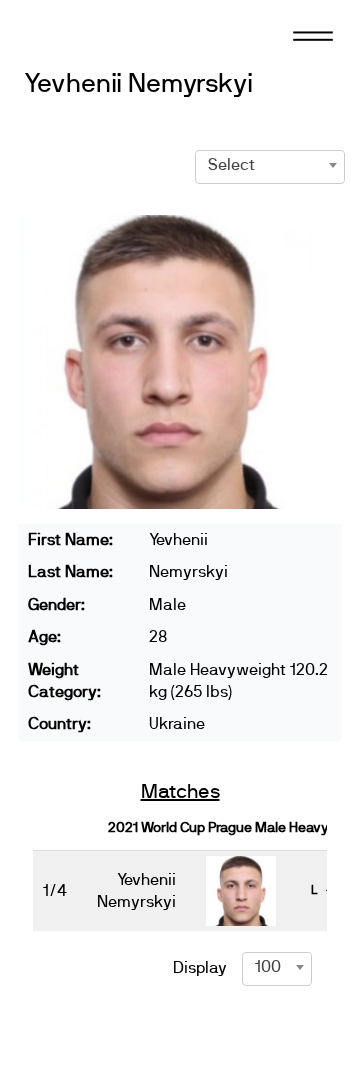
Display (200, 968)
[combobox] (270, 165)
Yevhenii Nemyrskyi (138, 84)
